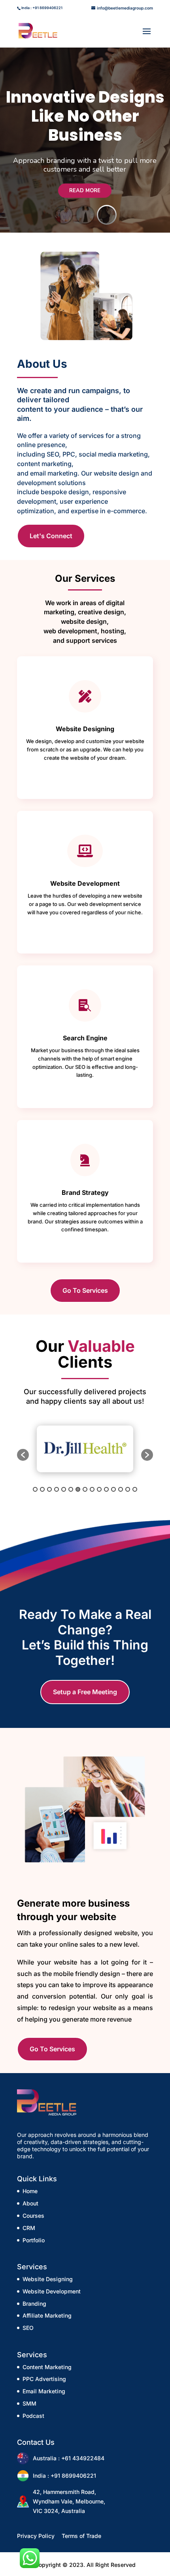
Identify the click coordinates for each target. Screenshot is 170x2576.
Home (30, 2191)
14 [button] (128, 1489)
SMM (29, 2403)
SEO (28, 2328)
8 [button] (85, 1489)
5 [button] (64, 1489)
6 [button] (71, 1489)
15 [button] (135, 1489)
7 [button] (78, 1489)
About (30, 2203)
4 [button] (57, 1489)
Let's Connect (51, 536)
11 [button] (106, 1489)
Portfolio (34, 2240)
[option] (85, 1449)
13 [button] (121, 1489)
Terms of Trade (81, 2536)
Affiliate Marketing (47, 2315)
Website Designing (48, 2279)
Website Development (52, 2291)
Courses (33, 2216)
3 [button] (49, 1489)
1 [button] (35, 1489)
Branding (34, 2304)
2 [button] (42, 1489)
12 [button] (113, 1489)
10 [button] (99, 1489)
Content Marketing (47, 2367)
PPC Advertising (44, 2379)
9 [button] (92, 1489)
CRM (29, 2228)
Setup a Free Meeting (85, 1692)
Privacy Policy (36, 2536)
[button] (23, 1455)
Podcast (33, 2416)
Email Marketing (44, 2391)
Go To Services (85, 1290)
